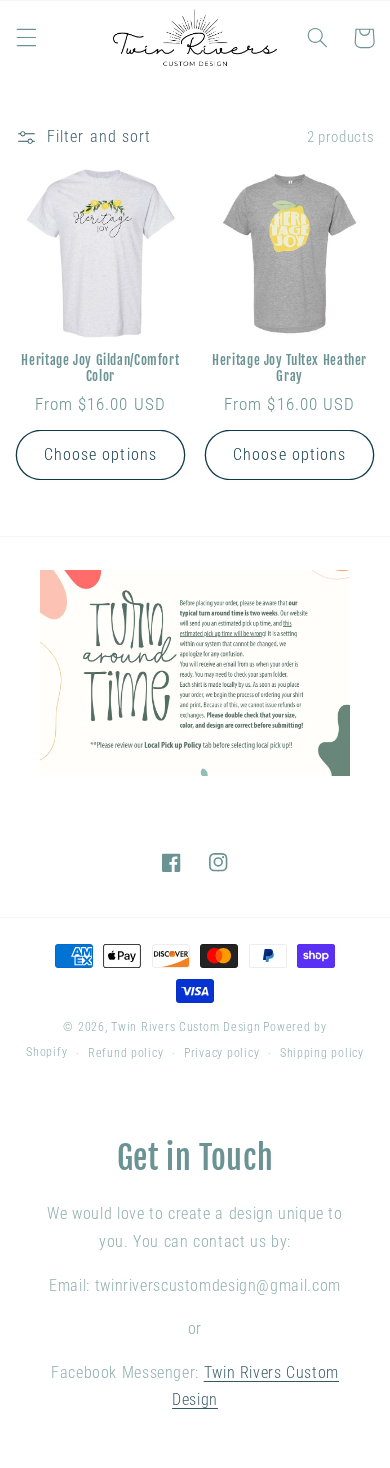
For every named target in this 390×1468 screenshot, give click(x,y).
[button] (26, 38)
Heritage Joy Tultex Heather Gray (289, 368)
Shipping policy (322, 1053)
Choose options (100, 454)
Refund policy (126, 1053)
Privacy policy (221, 1053)
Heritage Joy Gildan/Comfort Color (100, 368)
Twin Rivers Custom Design (185, 1027)
